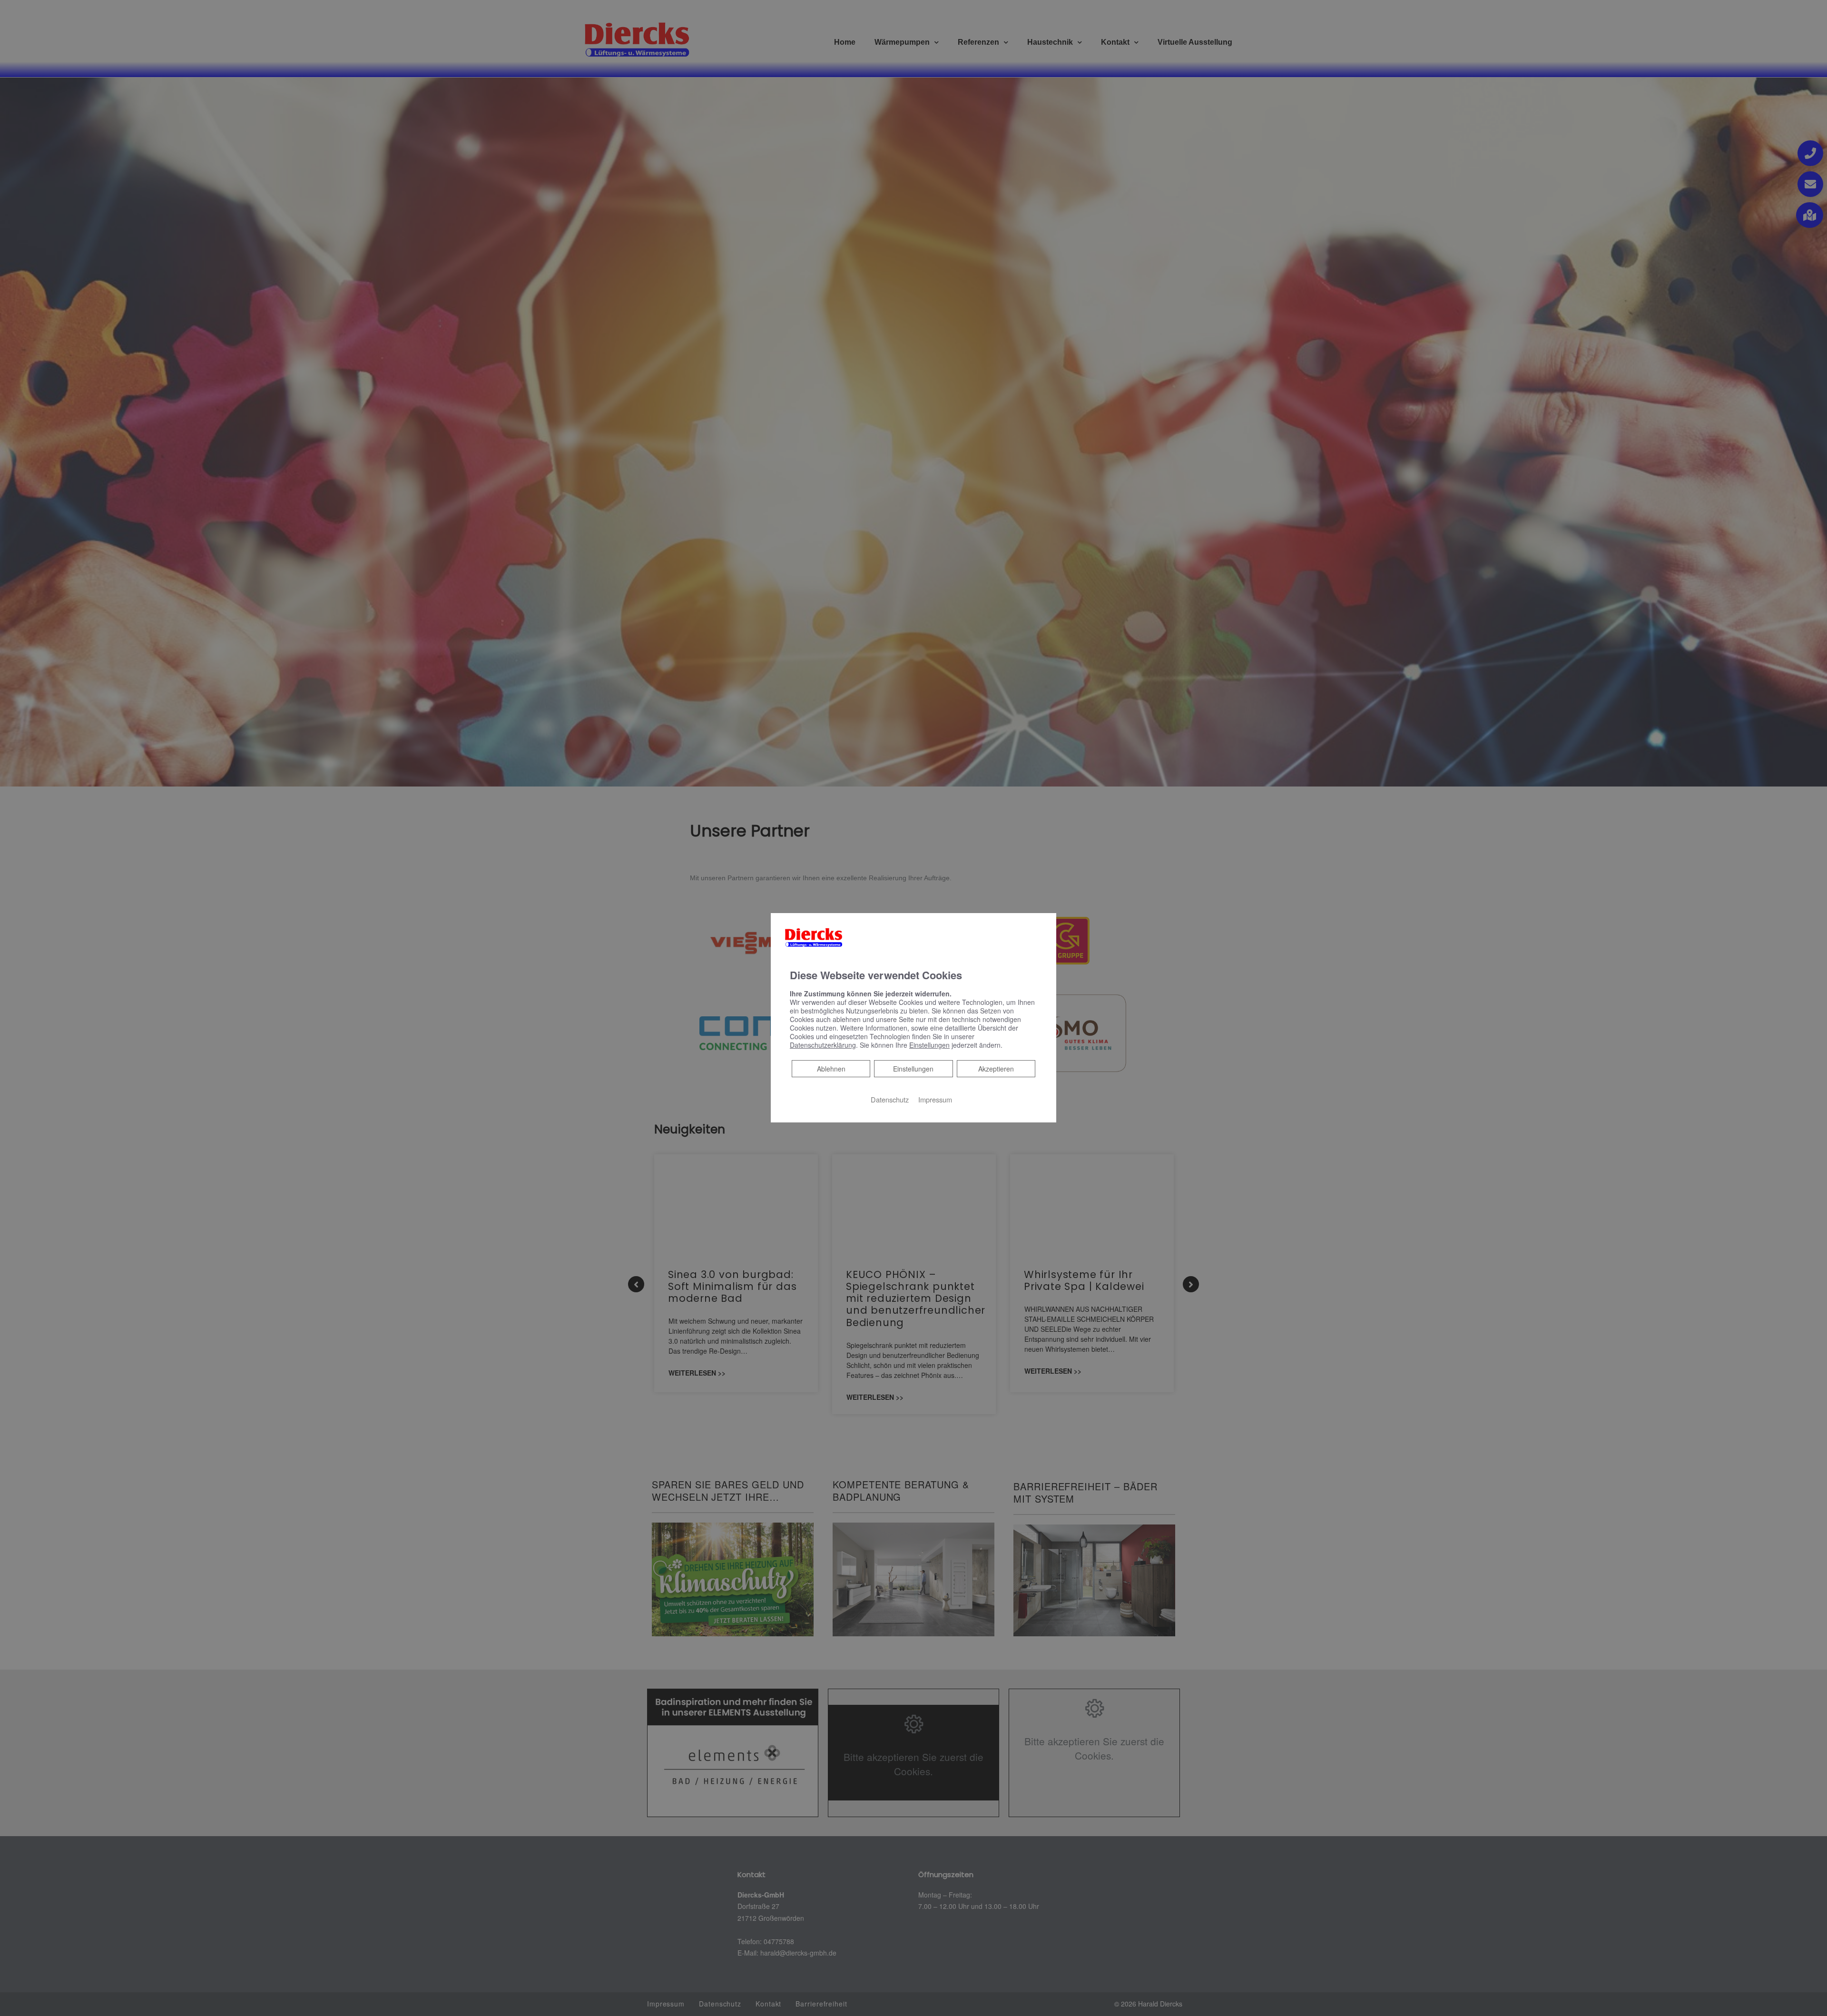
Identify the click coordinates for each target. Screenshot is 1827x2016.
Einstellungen (913, 1069)
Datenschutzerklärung (823, 1045)
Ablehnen (831, 1068)
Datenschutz (890, 1099)
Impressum (935, 1099)
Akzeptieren (996, 1069)
